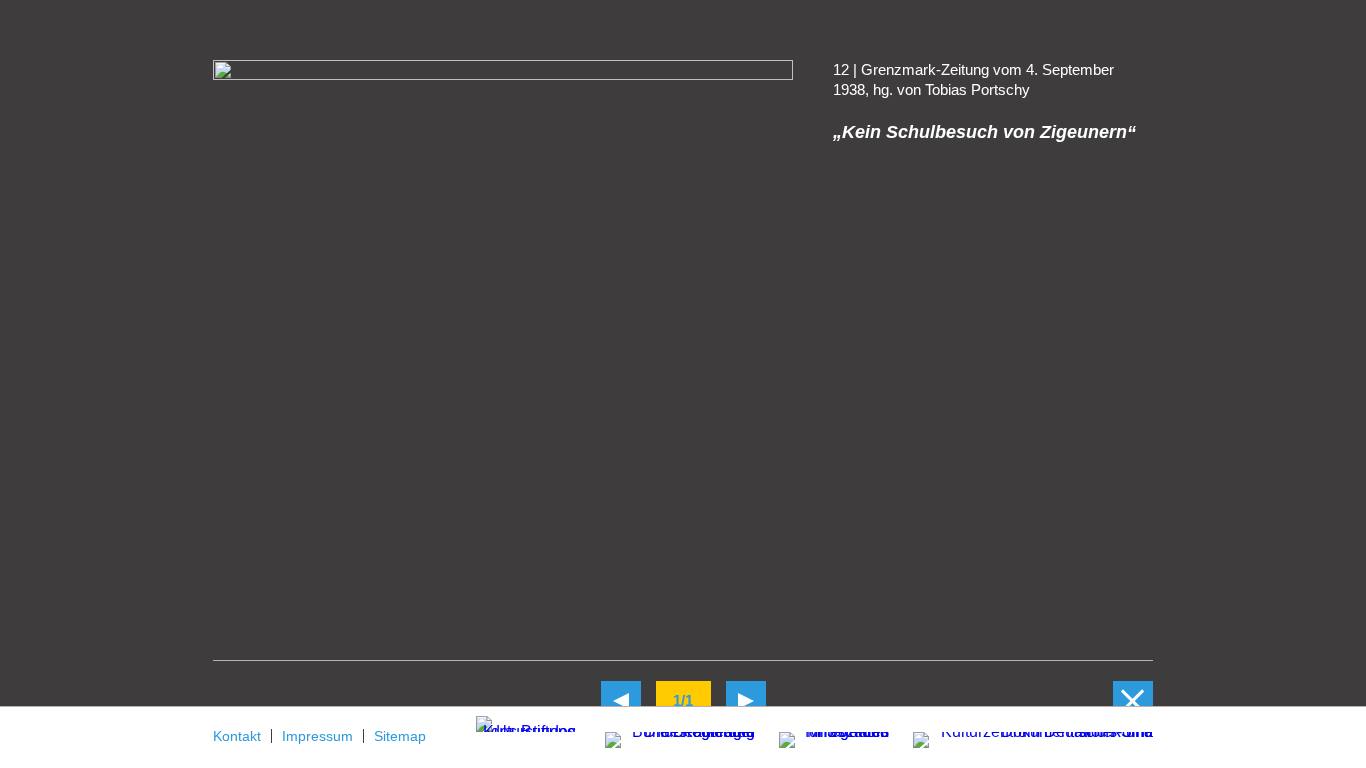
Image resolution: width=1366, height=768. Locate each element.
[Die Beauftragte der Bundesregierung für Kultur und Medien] (667, 736)
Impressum (317, 736)
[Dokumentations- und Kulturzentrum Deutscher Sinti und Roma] (1023, 736)
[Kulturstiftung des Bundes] (526, 723)
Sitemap (400, 736)
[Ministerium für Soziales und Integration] (824, 741)
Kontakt (237, 736)
